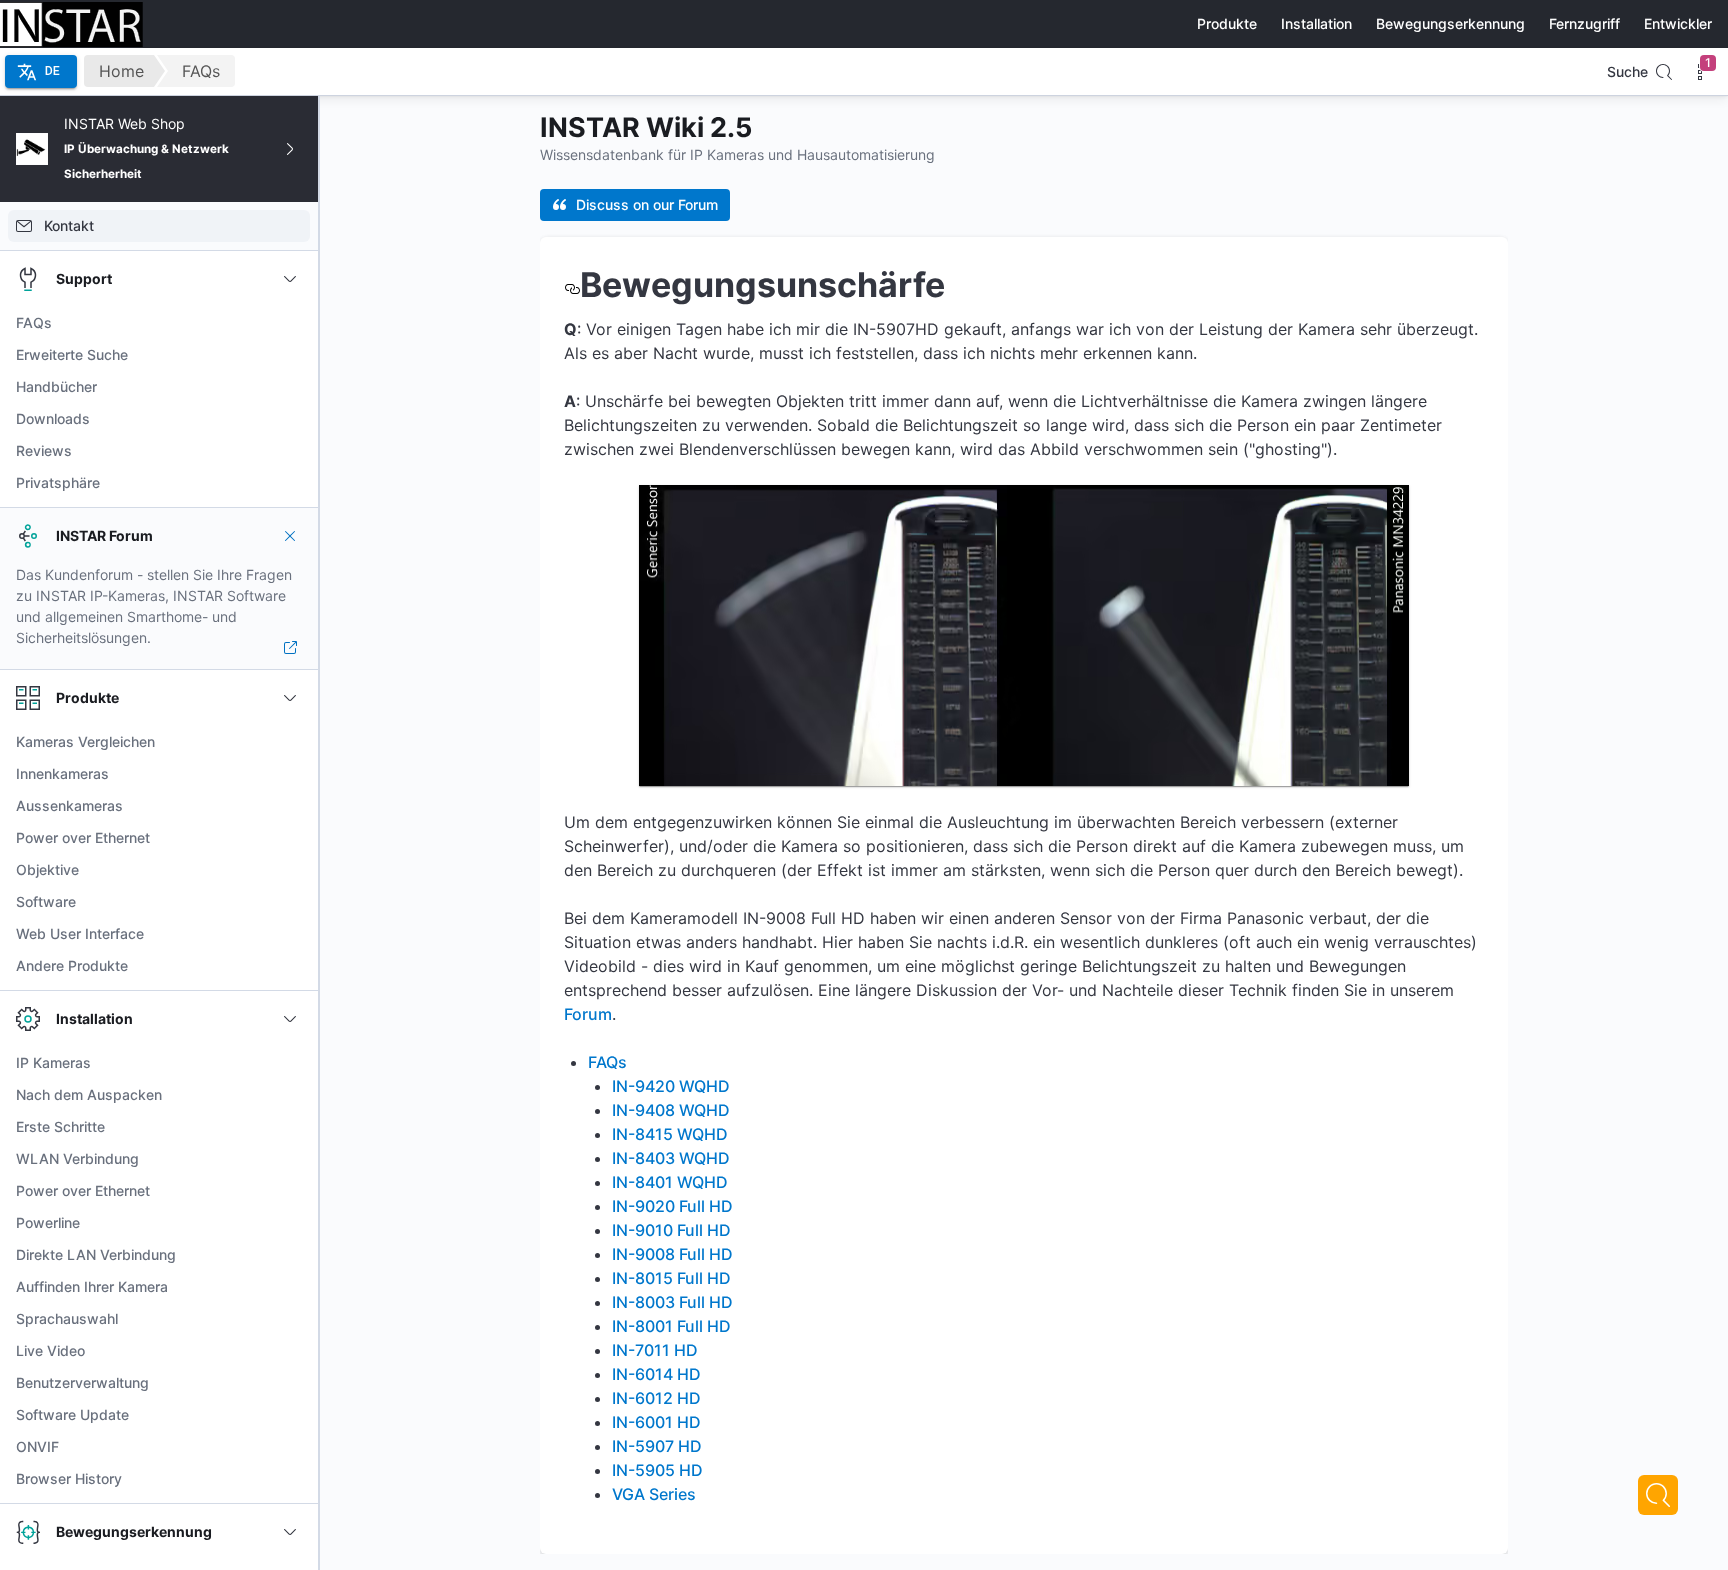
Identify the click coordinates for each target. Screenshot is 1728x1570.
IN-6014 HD (656, 1374)
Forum (588, 1014)
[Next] (1658, 1495)
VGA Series (654, 1494)
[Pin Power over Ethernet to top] (290, 838)
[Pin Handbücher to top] (290, 387)
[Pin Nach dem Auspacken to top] (290, 1095)
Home (121, 71)
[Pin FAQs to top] (290, 323)
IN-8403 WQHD (671, 1158)
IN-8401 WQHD (670, 1182)
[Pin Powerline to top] (290, 1223)
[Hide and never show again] (290, 536)
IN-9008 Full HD (672, 1254)
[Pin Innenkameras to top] (290, 774)
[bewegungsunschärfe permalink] (572, 284)
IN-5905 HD (657, 1470)
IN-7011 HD (655, 1350)
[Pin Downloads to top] (290, 419)
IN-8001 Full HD (671, 1326)
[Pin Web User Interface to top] (290, 934)
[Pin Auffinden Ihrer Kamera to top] (290, 1287)
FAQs (201, 71)
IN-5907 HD (657, 1446)
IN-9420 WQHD (671, 1086)
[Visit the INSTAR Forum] (290, 648)
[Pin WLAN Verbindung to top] (290, 1159)
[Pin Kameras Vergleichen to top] (290, 742)
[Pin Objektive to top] (290, 870)
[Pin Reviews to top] (290, 451)
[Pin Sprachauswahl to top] (290, 1319)
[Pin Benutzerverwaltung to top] (290, 1383)
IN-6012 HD (656, 1398)
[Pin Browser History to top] (290, 1479)
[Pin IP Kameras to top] (290, 1063)
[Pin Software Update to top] (290, 1415)
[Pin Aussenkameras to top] (290, 806)
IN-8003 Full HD (672, 1302)
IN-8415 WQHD (670, 1134)
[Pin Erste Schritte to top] (290, 1127)
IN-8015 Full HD (671, 1278)
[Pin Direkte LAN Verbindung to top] (290, 1255)
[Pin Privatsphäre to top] (290, 483)
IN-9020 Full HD (672, 1206)
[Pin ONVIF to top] (290, 1447)
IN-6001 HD (656, 1422)
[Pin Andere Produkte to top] (290, 966)
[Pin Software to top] (290, 902)
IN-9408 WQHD (671, 1110)
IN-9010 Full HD (671, 1230)
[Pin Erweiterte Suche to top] (290, 355)
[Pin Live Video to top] (290, 1351)
